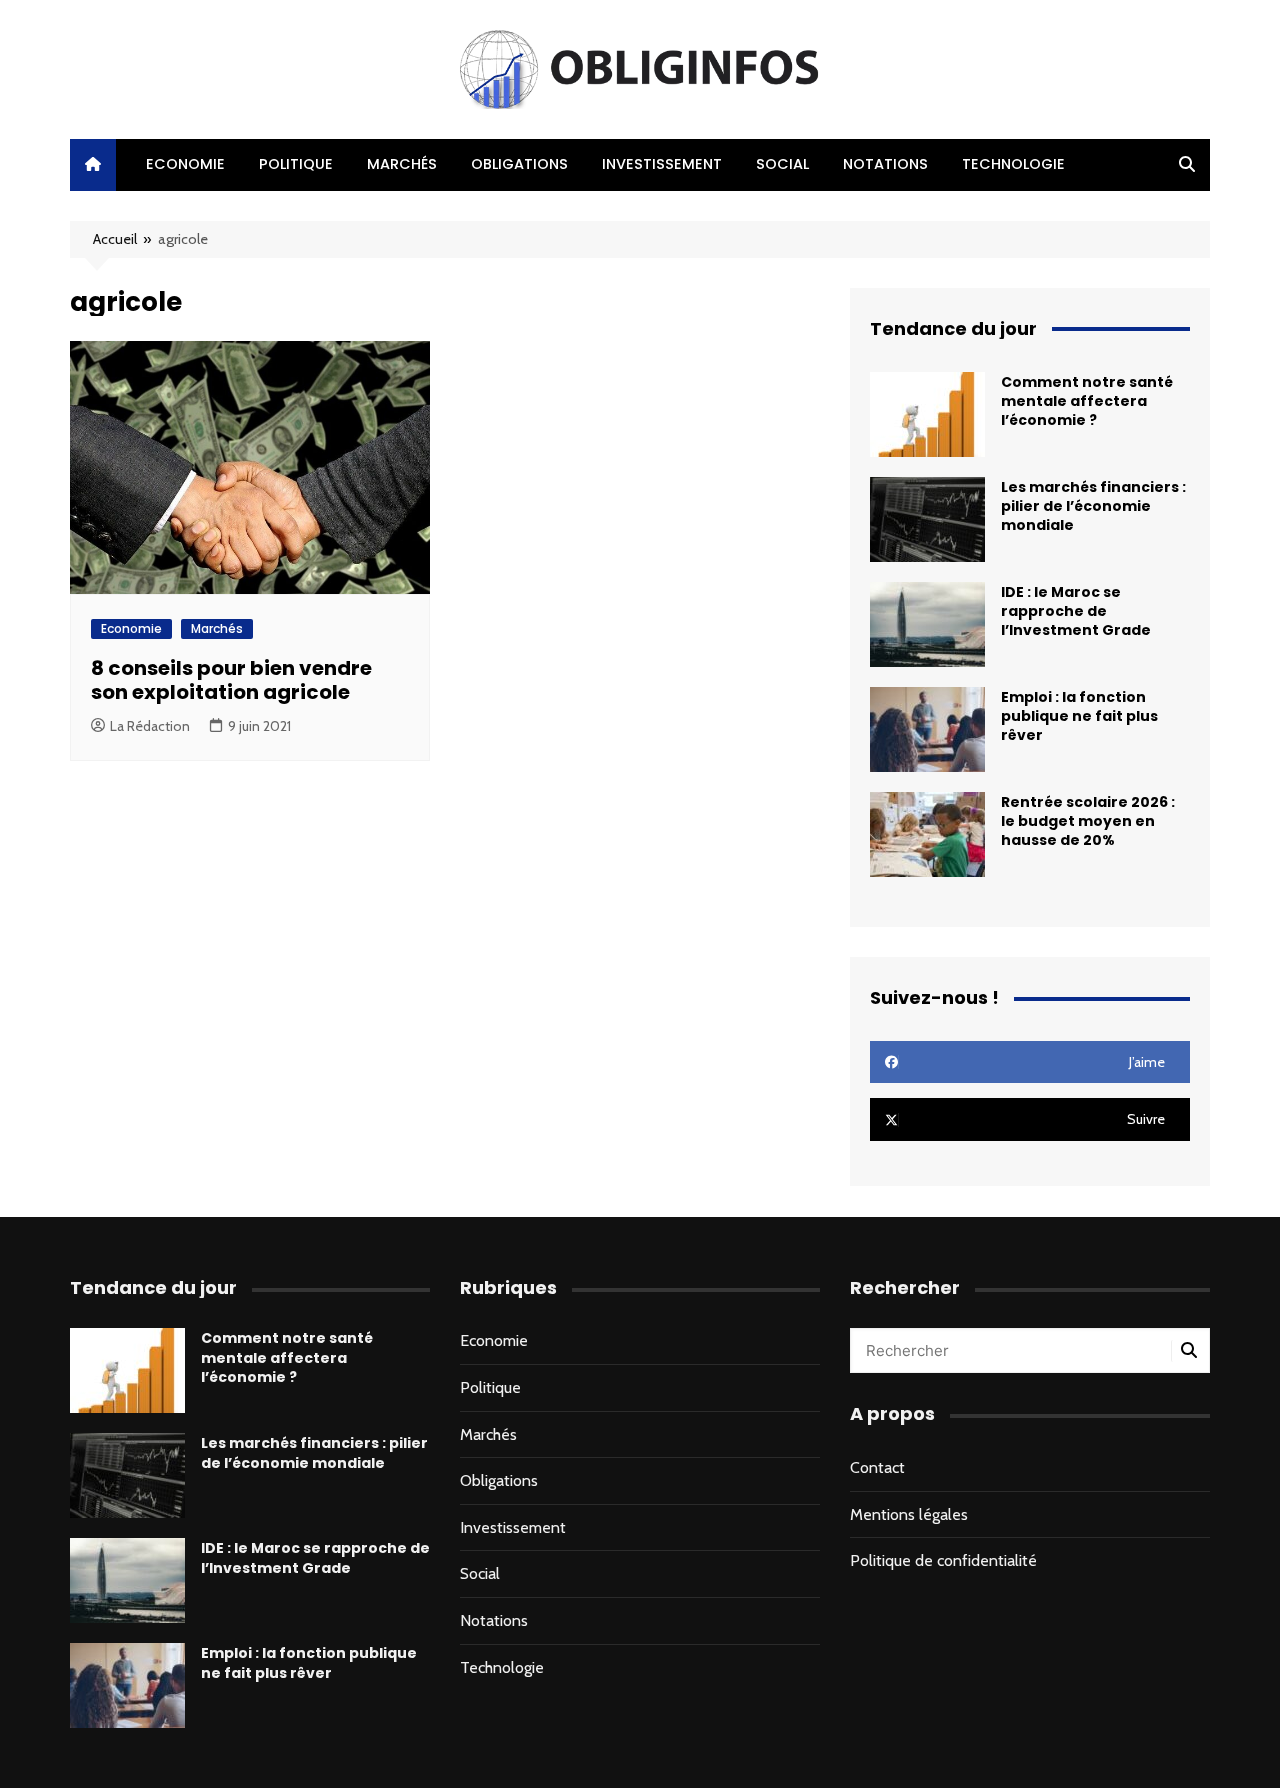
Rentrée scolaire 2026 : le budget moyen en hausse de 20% (1088, 821)
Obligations (519, 164)
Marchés (402, 164)
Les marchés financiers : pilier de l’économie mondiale (1093, 506)
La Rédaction (150, 726)
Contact (877, 1467)
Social (782, 164)
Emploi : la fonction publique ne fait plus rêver (1079, 716)
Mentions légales (909, 1514)
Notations (885, 164)
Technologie (1013, 164)
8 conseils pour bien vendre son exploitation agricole (231, 680)
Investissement (662, 164)
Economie (185, 164)
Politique (296, 164)
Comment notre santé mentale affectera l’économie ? (1087, 401)
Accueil (115, 239)
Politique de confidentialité (943, 1560)
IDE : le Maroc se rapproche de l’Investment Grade (1076, 611)
